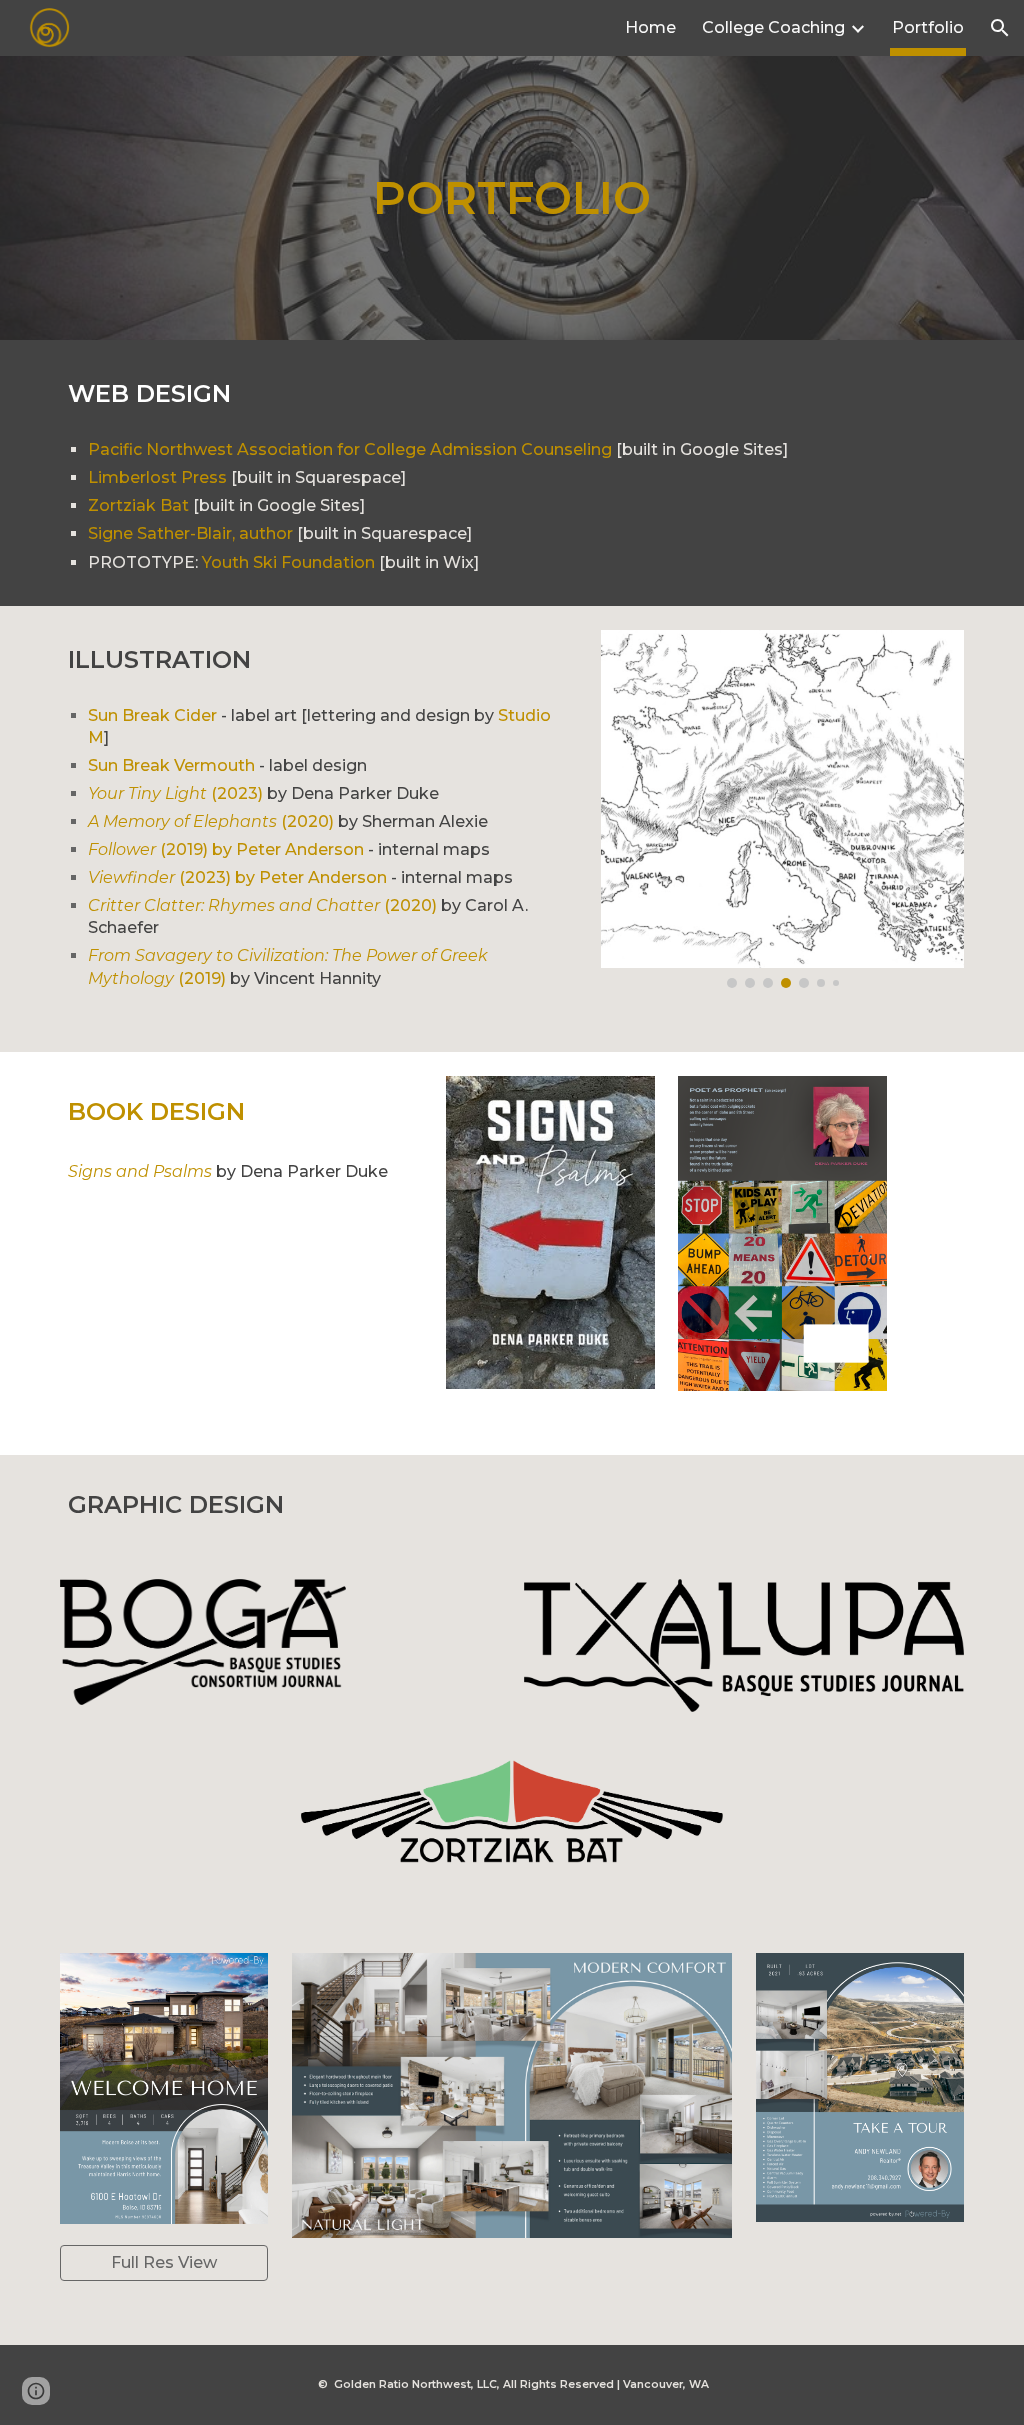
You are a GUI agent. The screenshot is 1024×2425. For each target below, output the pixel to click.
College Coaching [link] (773, 27)
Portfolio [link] (928, 27)
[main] (511, 198)
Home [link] (650, 27)
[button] (1000, 28)
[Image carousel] (782, 809)
